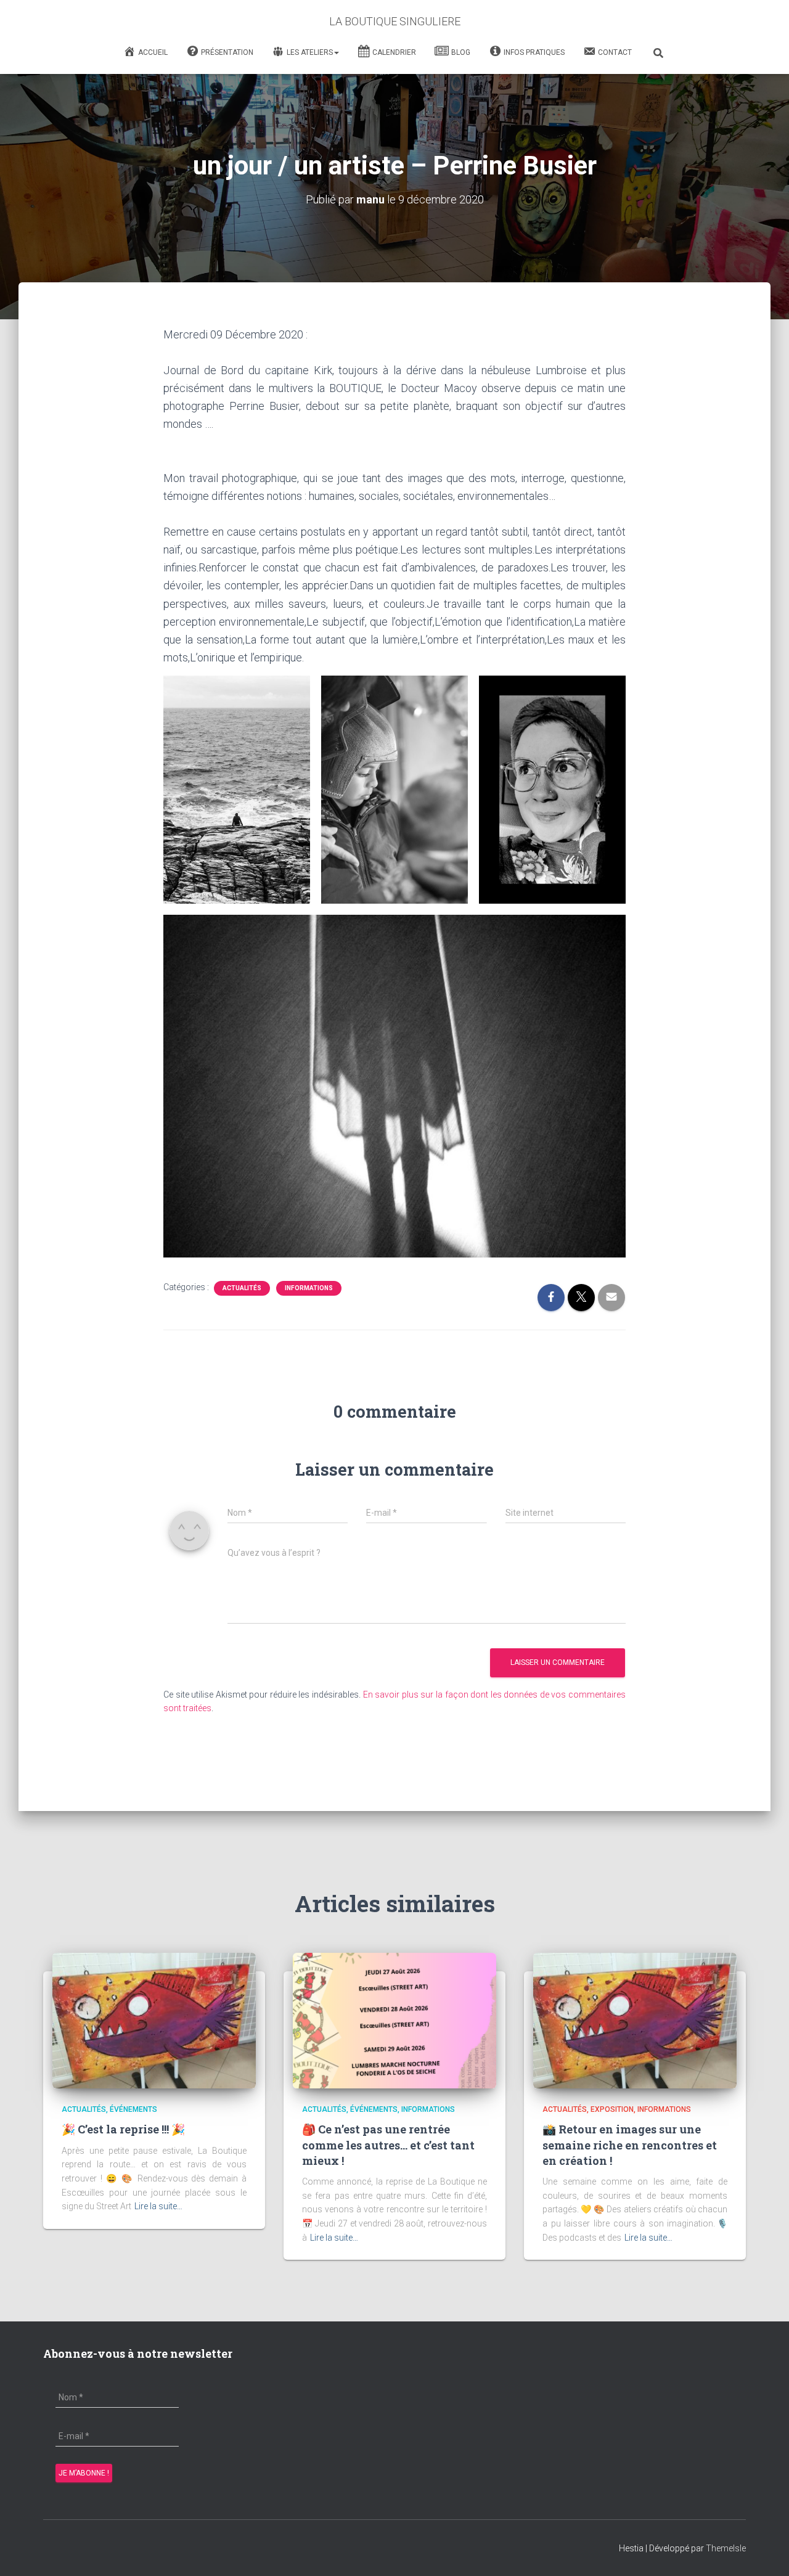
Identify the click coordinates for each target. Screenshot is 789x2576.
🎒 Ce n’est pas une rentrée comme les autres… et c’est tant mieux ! (388, 2145)
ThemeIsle (726, 2548)
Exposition (612, 2109)
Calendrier (394, 52)
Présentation (227, 52)
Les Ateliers (310, 52)
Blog (461, 52)
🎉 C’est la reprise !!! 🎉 (123, 2129)
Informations (309, 1288)
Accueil (153, 52)
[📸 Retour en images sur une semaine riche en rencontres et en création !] (635, 2020)
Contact (615, 52)
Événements (133, 2109)
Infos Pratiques (534, 52)
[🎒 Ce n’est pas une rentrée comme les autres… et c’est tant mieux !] (394, 2020)
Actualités (242, 1288)
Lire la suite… (158, 2206)
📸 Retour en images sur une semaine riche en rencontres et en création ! (630, 2145)
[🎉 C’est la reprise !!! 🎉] (154, 2020)
